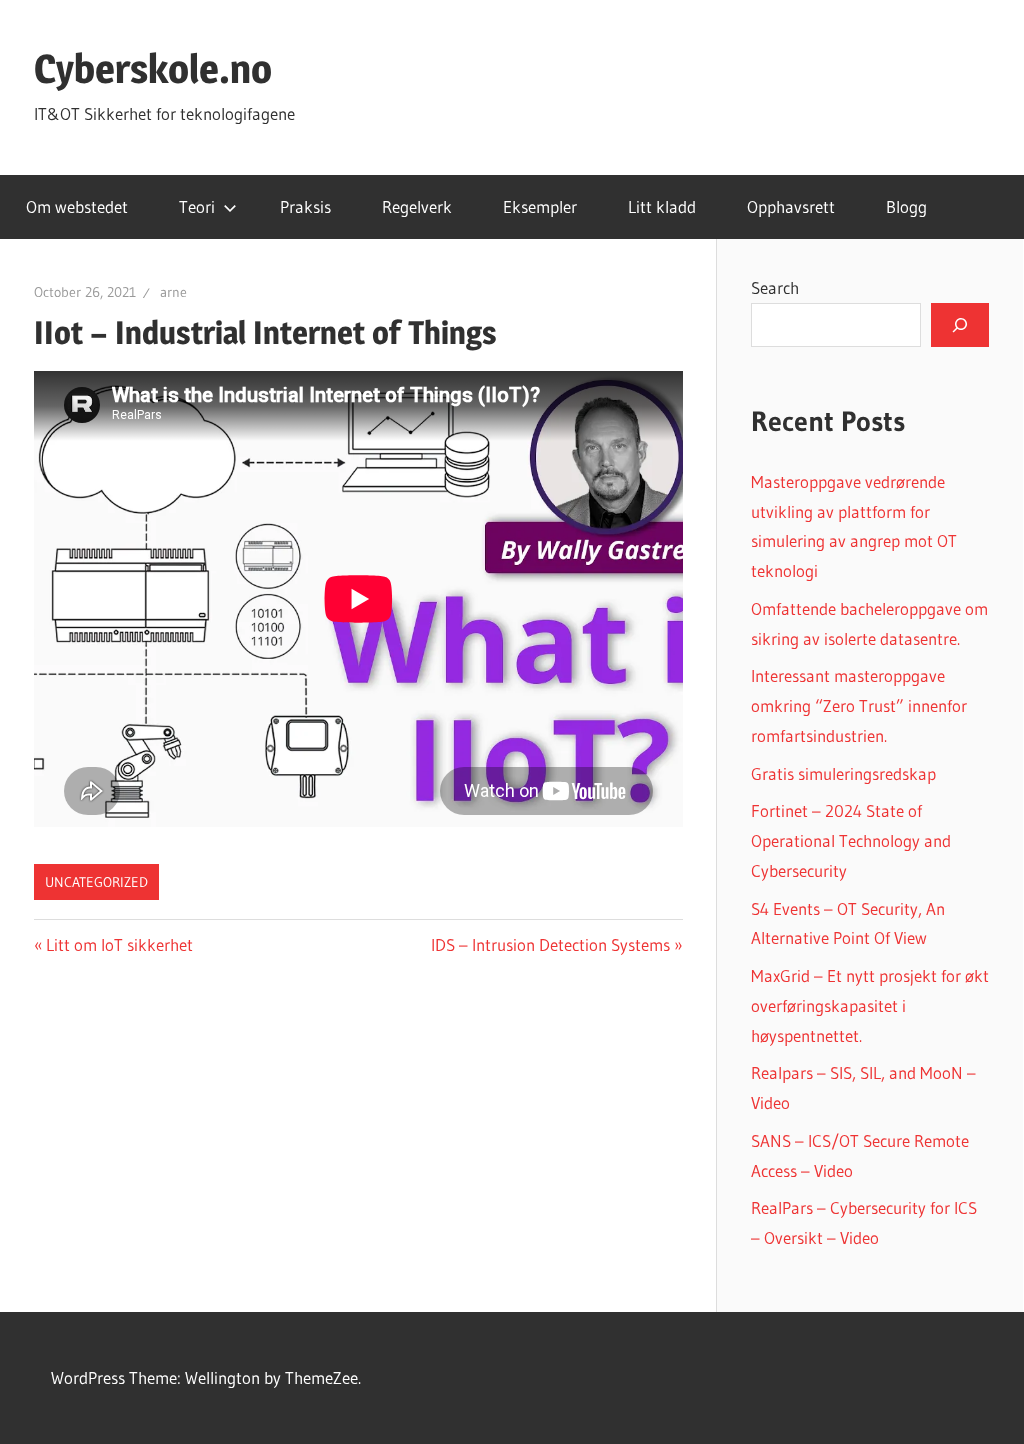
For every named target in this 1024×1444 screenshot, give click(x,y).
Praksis (305, 206)
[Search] (960, 325)
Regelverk (417, 206)
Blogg (906, 206)
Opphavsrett (791, 206)
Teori (197, 206)
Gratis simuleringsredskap (843, 773)
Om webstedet (77, 206)
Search (775, 287)
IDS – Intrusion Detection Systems (550, 944)
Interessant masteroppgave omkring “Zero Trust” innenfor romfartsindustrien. (859, 705)
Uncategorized (96, 882)
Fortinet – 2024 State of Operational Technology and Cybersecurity (851, 840)
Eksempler (540, 206)
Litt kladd (662, 206)
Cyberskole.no (153, 68)
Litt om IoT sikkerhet (119, 944)
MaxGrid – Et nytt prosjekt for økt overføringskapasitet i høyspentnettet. (870, 1005)
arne (173, 292)
